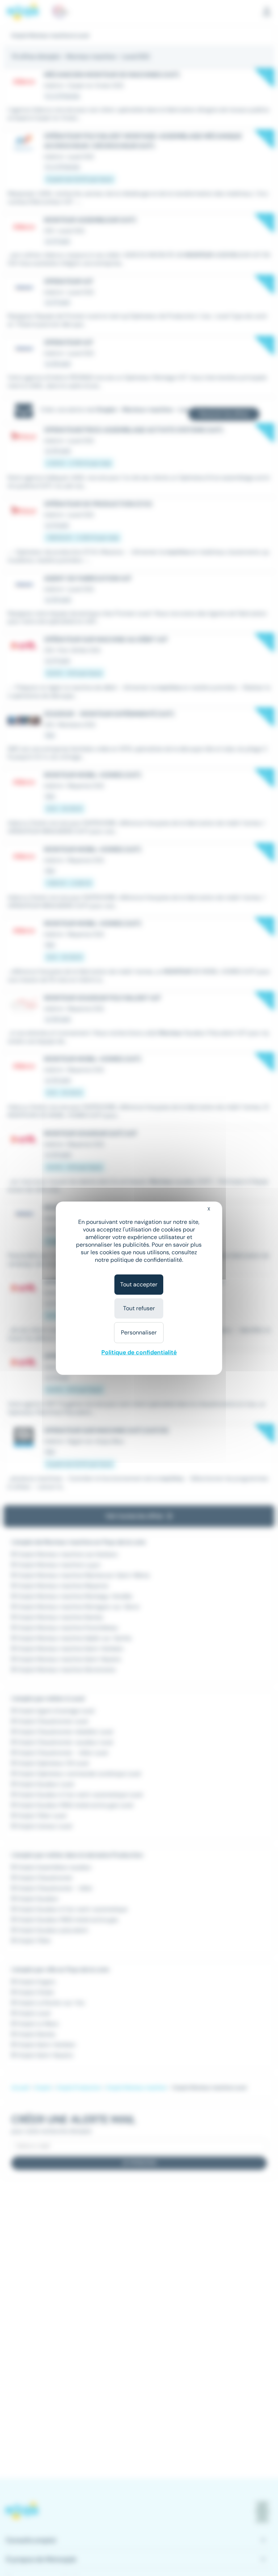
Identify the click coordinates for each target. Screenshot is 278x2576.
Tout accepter (139, 1284)
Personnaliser (139, 1332)
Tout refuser (139, 1308)
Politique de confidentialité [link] (139, 1352)
